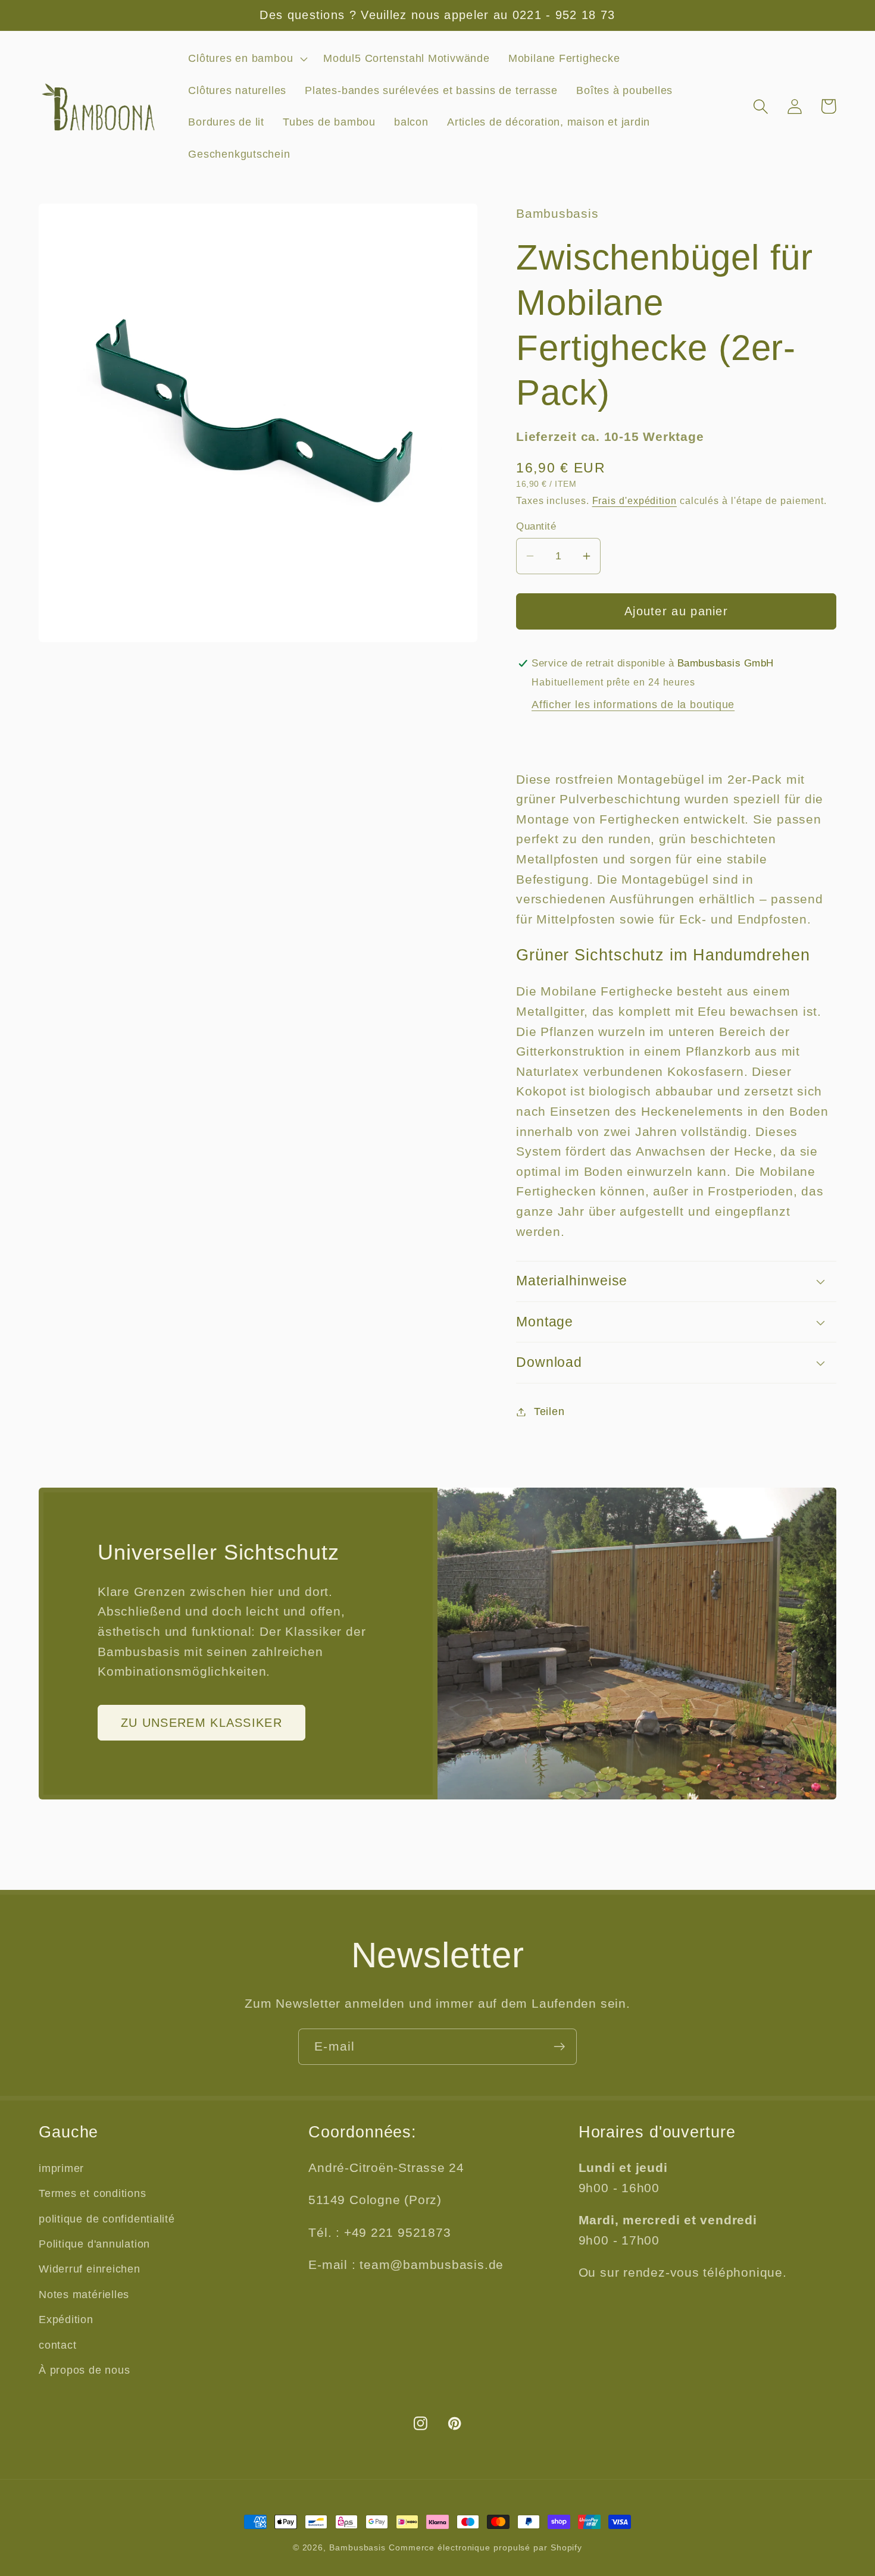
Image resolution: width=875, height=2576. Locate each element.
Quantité (536, 526)
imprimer (61, 2168)
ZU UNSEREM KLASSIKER (201, 1723)
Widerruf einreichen (90, 2269)
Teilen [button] (549, 1411)
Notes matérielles (84, 2295)
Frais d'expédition (635, 500)
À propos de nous (84, 2370)
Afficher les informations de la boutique (633, 705)
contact (57, 2345)
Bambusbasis (357, 2547)
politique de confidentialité (107, 2219)
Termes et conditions (93, 2193)
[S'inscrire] (559, 2047)
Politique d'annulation (94, 2244)
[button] (247, 59)
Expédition (66, 2320)
